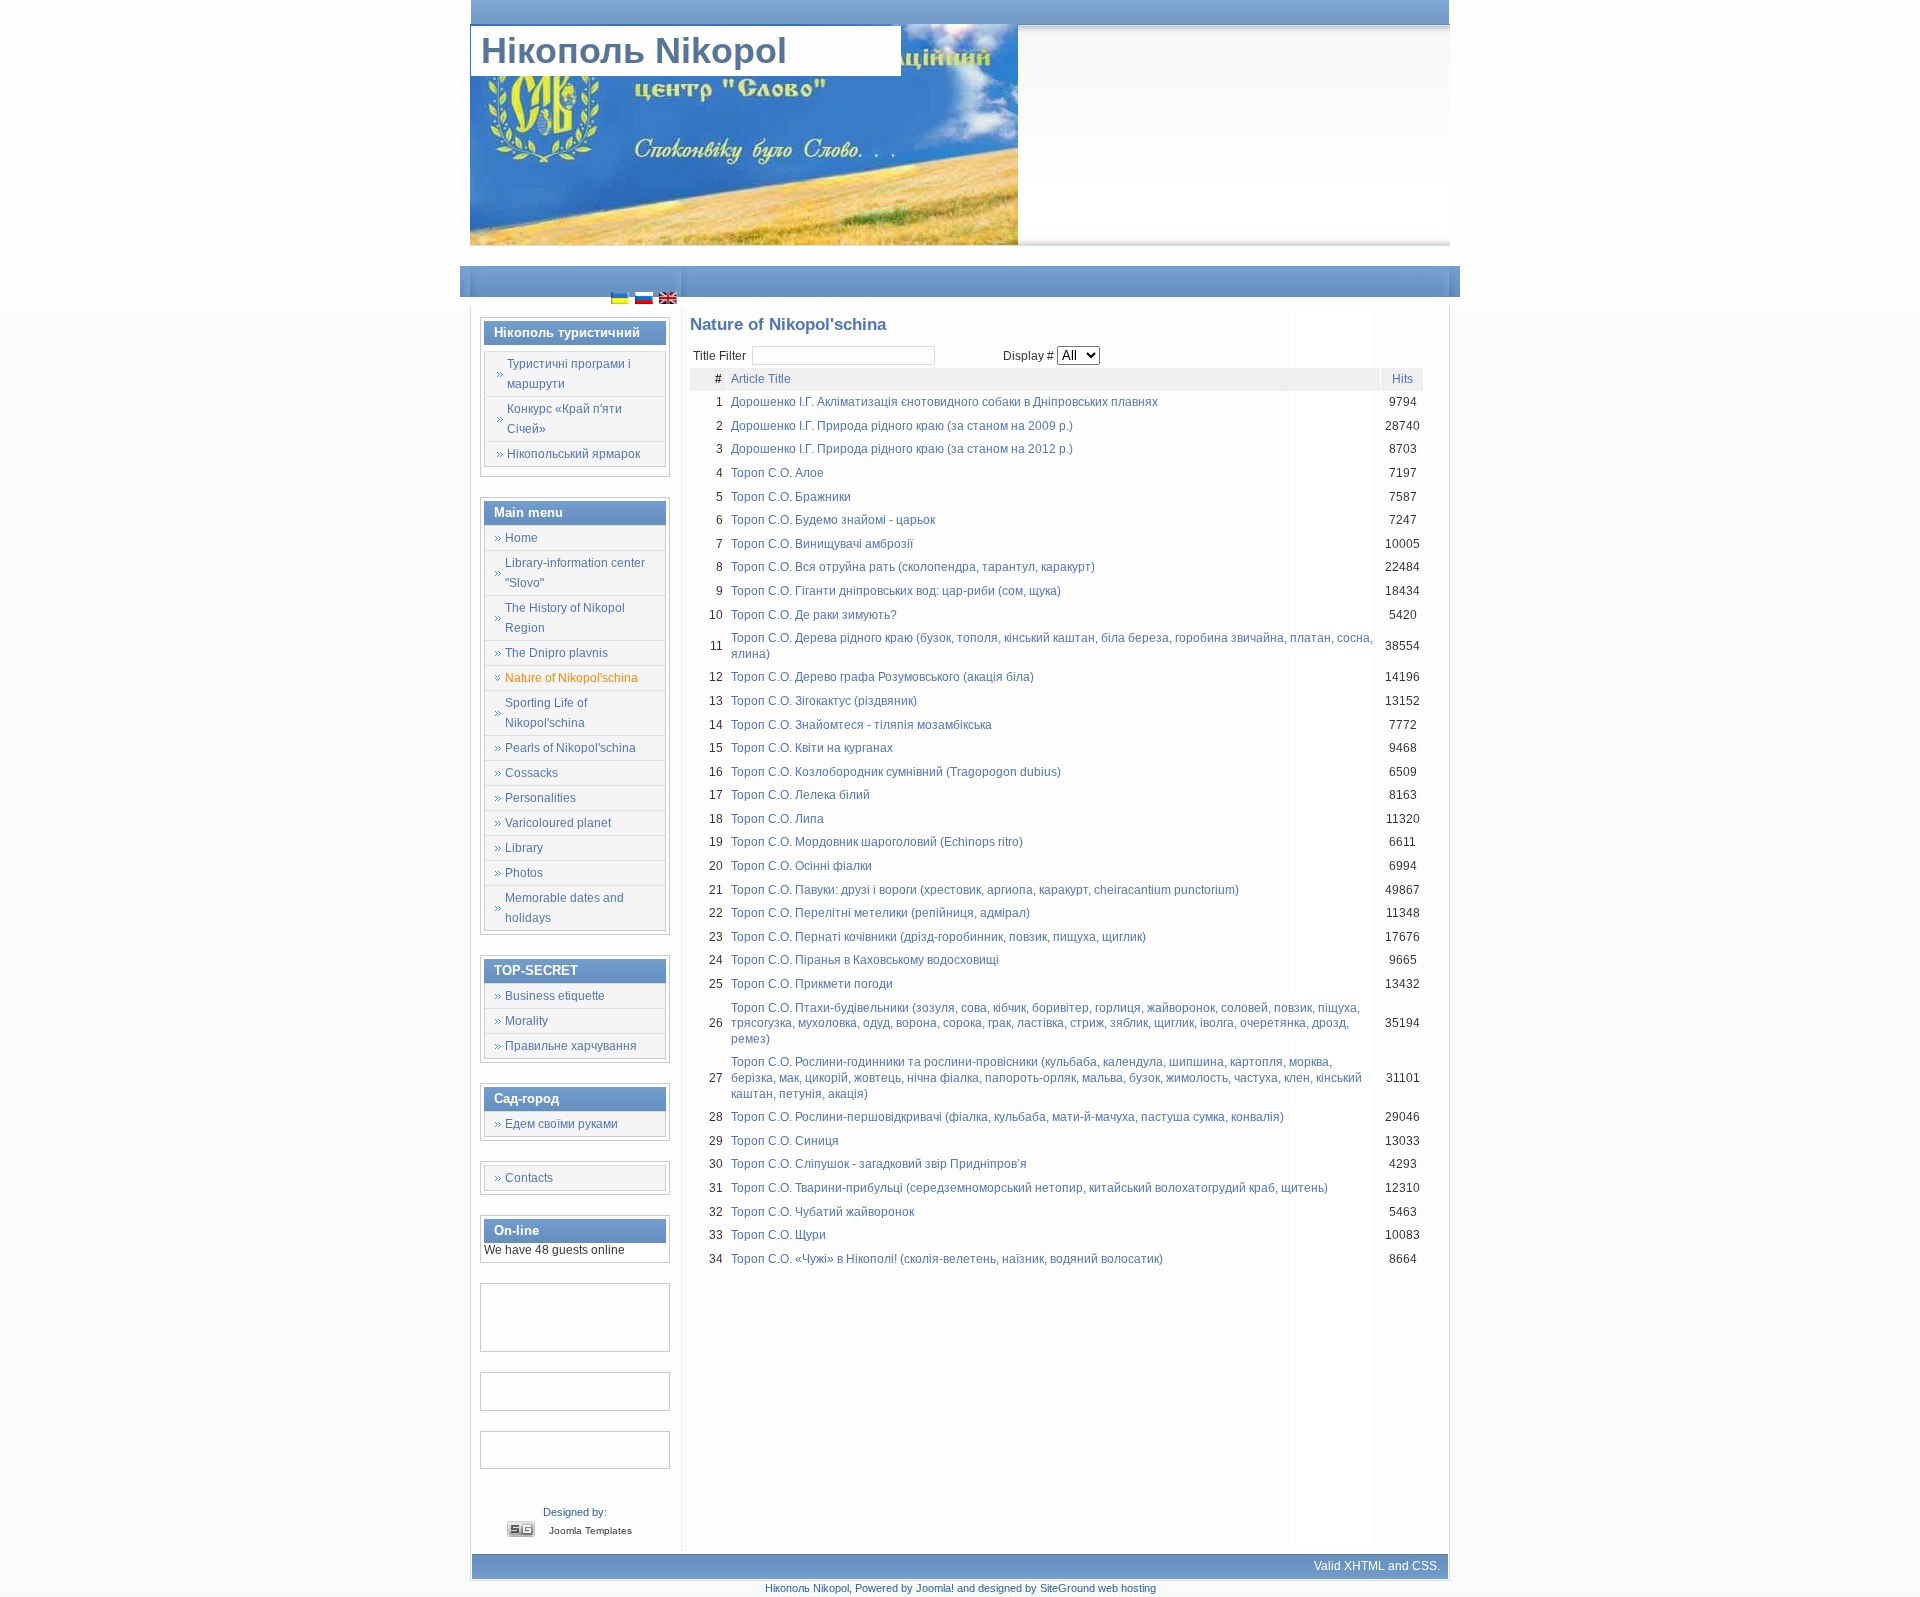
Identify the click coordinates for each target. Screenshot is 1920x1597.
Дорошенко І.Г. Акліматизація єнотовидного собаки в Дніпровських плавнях (944, 402)
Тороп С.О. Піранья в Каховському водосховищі (865, 960)
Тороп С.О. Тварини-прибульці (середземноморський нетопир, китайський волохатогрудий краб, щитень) (1029, 1188)
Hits (1402, 379)
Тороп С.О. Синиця (785, 1141)
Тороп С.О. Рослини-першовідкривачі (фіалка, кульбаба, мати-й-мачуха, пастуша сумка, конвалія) (1007, 1117)
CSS (1424, 1566)
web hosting (1127, 1588)
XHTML (1364, 1566)
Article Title (761, 379)
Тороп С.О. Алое (777, 473)
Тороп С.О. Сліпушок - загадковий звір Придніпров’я (879, 1164)
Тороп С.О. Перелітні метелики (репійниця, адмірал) (880, 913)
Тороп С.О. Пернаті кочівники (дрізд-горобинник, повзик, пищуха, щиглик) (938, 937)
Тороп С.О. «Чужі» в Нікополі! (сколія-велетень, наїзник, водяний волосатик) (947, 1259)
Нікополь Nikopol (634, 50)
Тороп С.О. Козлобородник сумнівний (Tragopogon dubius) (896, 772)
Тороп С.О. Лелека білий (800, 795)
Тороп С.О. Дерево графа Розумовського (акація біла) (882, 677)
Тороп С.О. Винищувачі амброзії (822, 544)
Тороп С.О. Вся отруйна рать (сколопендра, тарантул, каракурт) (913, 567)
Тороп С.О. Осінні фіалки (801, 866)
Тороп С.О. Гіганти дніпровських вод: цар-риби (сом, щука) (896, 591)
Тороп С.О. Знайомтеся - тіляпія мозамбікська (861, 725)
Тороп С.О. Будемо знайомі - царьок (833, 520)
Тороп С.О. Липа (777, 819)
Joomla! (935, 1588)
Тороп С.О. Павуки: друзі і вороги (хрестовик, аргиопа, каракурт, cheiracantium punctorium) (985, 890)
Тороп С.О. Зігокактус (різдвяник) (824, 701)
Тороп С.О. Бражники (791, 497)
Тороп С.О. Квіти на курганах (812, 748)
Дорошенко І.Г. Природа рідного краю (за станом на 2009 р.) (902, 426)
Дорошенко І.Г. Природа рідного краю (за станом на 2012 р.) (902, 449)
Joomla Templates (590, 1530)
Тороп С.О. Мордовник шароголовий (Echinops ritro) (877, 842)
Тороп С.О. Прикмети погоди (812, 984)
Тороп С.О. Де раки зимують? (814, 615)
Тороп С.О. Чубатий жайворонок (822, 1212)
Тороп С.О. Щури (778, 1235)
